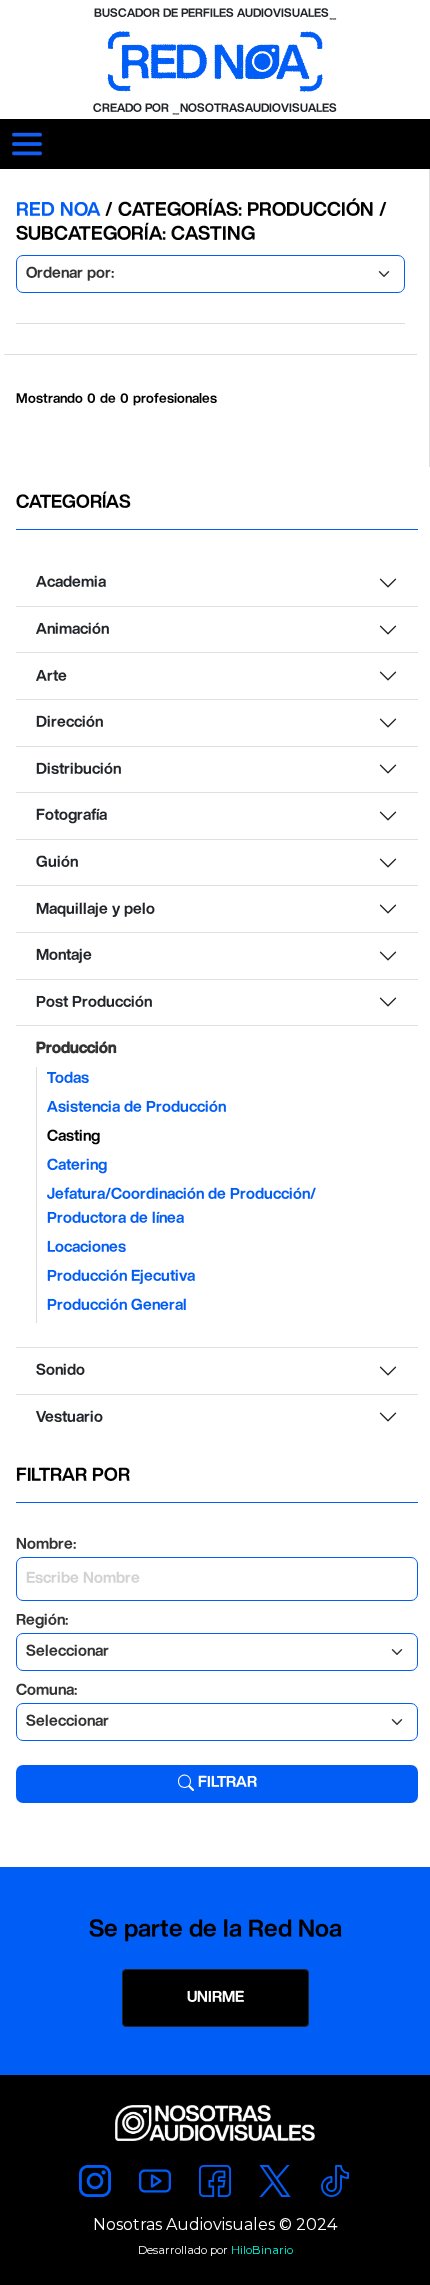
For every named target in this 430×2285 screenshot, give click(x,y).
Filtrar (225, 1782)
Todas (68, 1078)
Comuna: (46, 1690)
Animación (72, 629)
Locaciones (86, 1247)
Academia (71, 582)
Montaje (64, 955)
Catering (77, 1165)
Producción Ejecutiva (121, 1276)
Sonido (60, 1370)
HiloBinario (262, 2250)
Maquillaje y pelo (95, 909)
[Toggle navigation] (27, 144)
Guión (57, 862)
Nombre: (46, 1544)
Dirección (69, 722)
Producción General (117, 1305)
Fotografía (71, 815)
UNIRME (215, 1997)
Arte (51, 676)
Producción (76, 1048)
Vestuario (69, 1417)
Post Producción (94, 1002)
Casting (73, 1136)
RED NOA (60, 210)
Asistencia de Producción (136, 1107)
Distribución (78, 769)
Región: (42, 1620)
